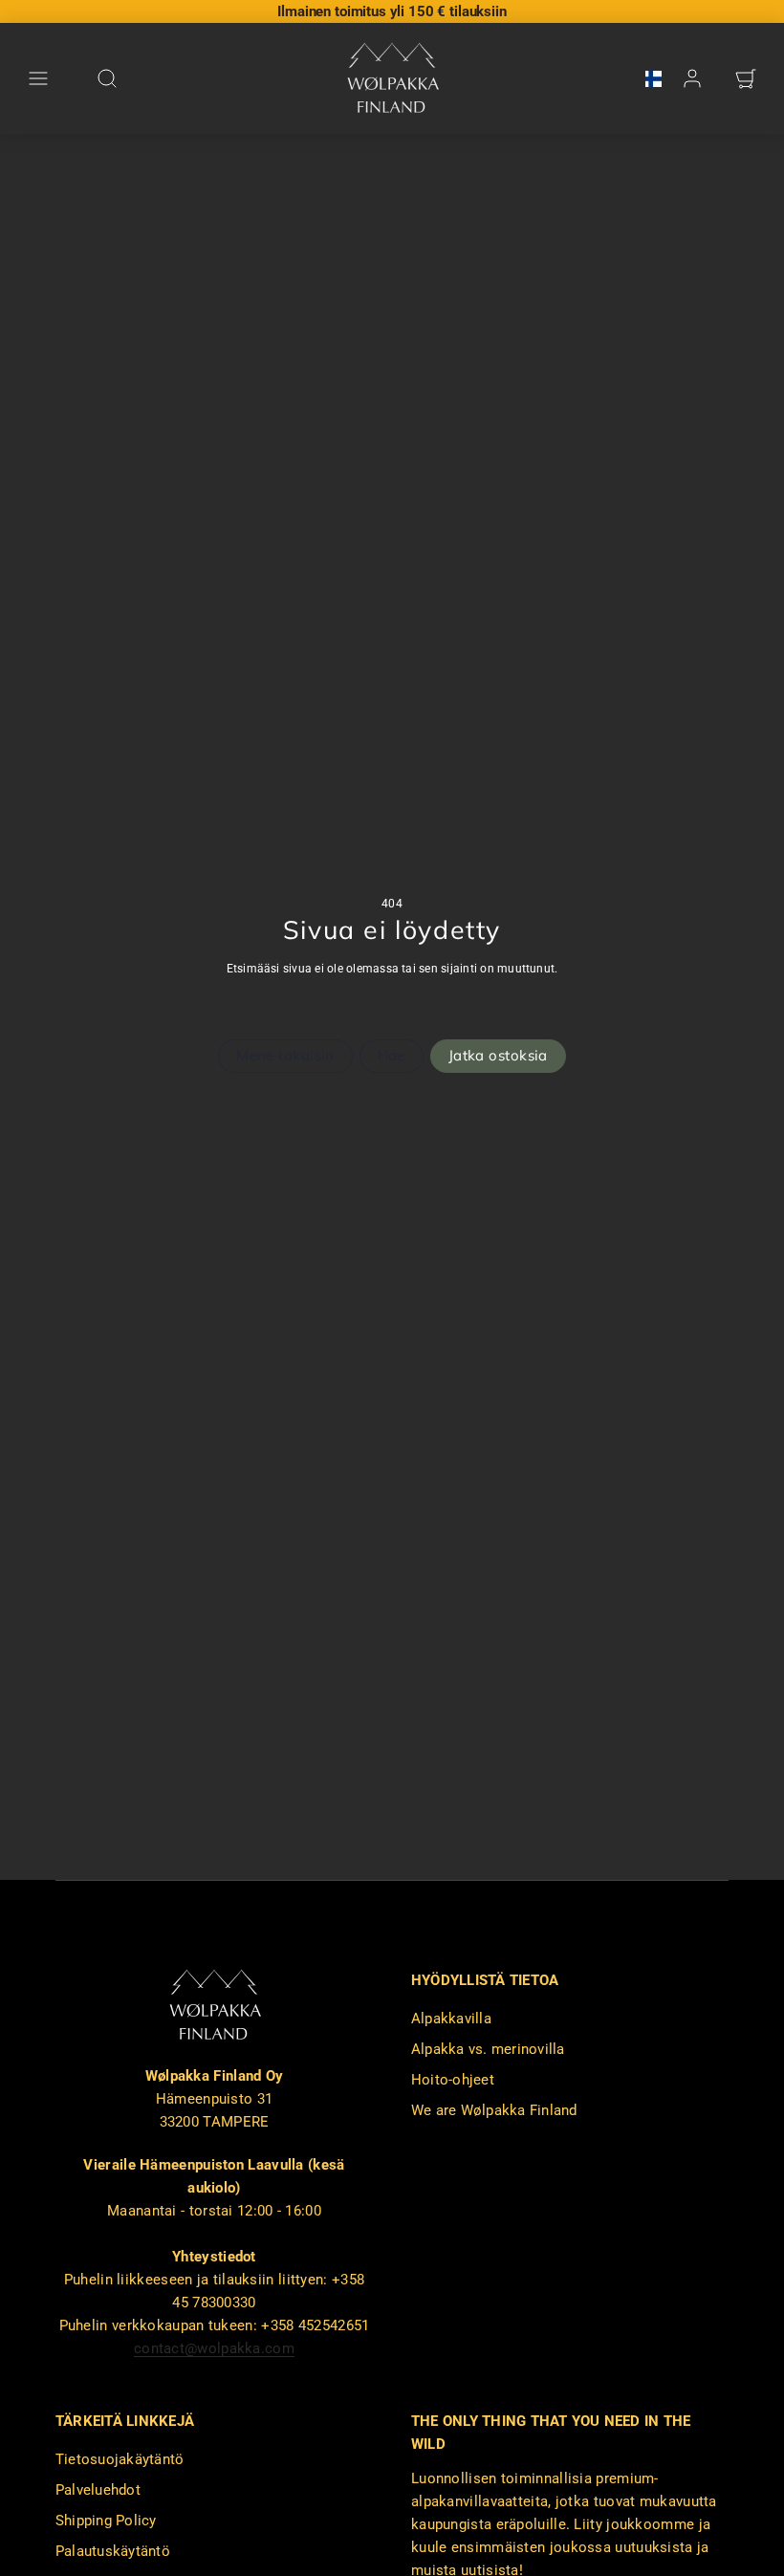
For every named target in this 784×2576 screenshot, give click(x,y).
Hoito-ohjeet (453, 2080)
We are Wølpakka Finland (494, 2110)
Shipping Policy (106, 2521)
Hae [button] (392, 1055)
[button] (38, 78)
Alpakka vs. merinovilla (488, 2049)
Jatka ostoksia (498, 1055)
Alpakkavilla (451, 2019)
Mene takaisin (285, 1055)
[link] (648, 79)
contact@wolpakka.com (214, 2348)
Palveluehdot (98, 2490)
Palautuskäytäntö (113, 2551)
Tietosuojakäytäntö (120, 2459)
